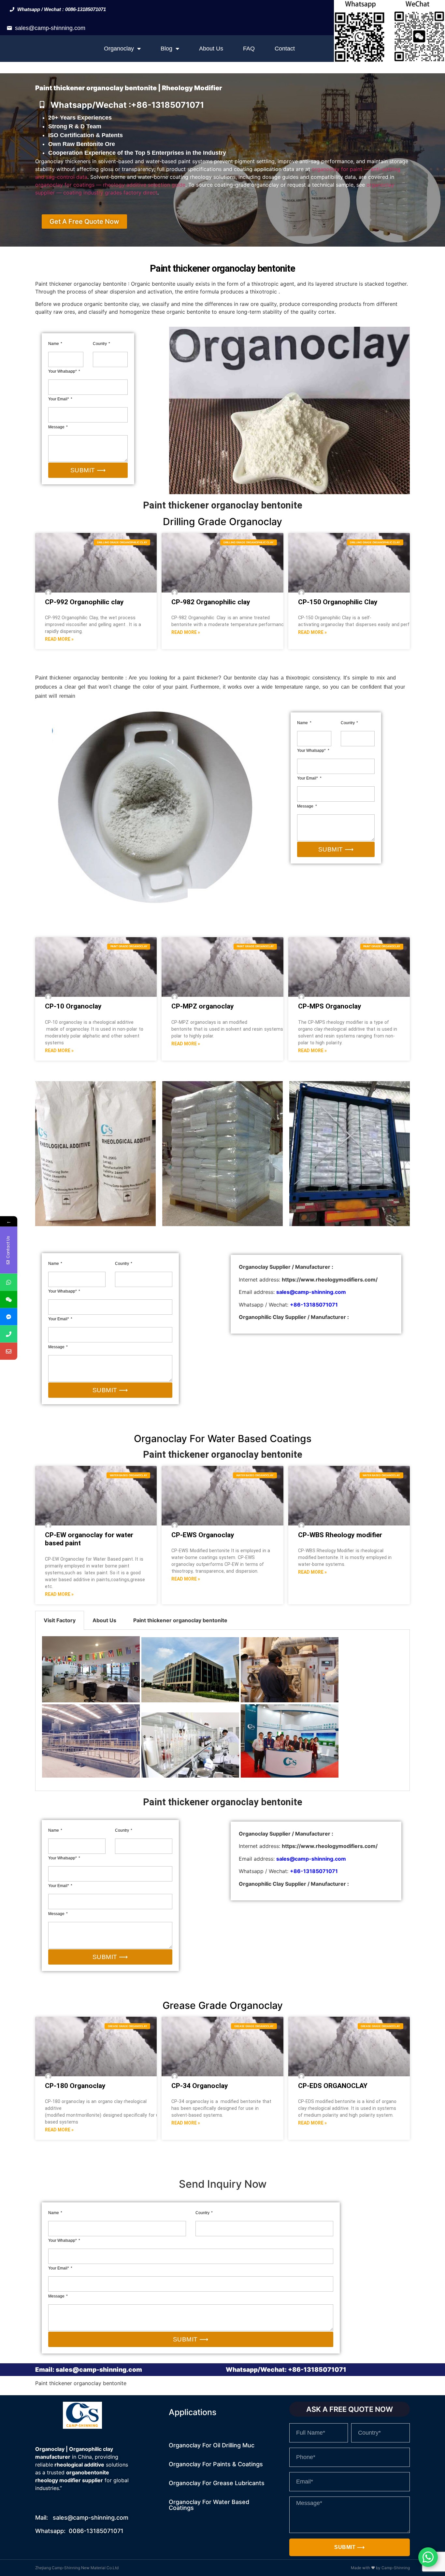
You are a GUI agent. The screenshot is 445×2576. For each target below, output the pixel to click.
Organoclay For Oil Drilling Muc (212, 2445)
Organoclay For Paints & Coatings (216, 2464)
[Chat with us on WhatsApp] (428, 2557)
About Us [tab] (104, 1620)
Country (100, 344)
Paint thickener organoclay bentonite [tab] (180, 1620)
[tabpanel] (223, 1710)
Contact (285, 49)
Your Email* (59, 399)
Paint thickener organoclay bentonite (223, 1454)
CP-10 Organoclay (73, 1006)
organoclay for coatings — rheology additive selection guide (110, 185)
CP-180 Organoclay (75, 2086)
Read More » (59, 639)
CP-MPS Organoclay (330, 1006)
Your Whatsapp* (63, 371)
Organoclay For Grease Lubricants (217, 2483)
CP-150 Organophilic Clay (338, 602)
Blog (166, 49)
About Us (211, 49)
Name (54, 344)
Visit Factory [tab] (60, 1620)
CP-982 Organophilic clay (211, 602)
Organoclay (119, 49)
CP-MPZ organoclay (203, 1006)
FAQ (249, 49)
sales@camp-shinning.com (50, 28)
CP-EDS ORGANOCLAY (333, 2086)
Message (57, 427)
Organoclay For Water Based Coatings (209, 2505)
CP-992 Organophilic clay (84, 602)
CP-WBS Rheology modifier (340, 1535)
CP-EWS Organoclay (203, 1535)
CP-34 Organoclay (200, 2086)
